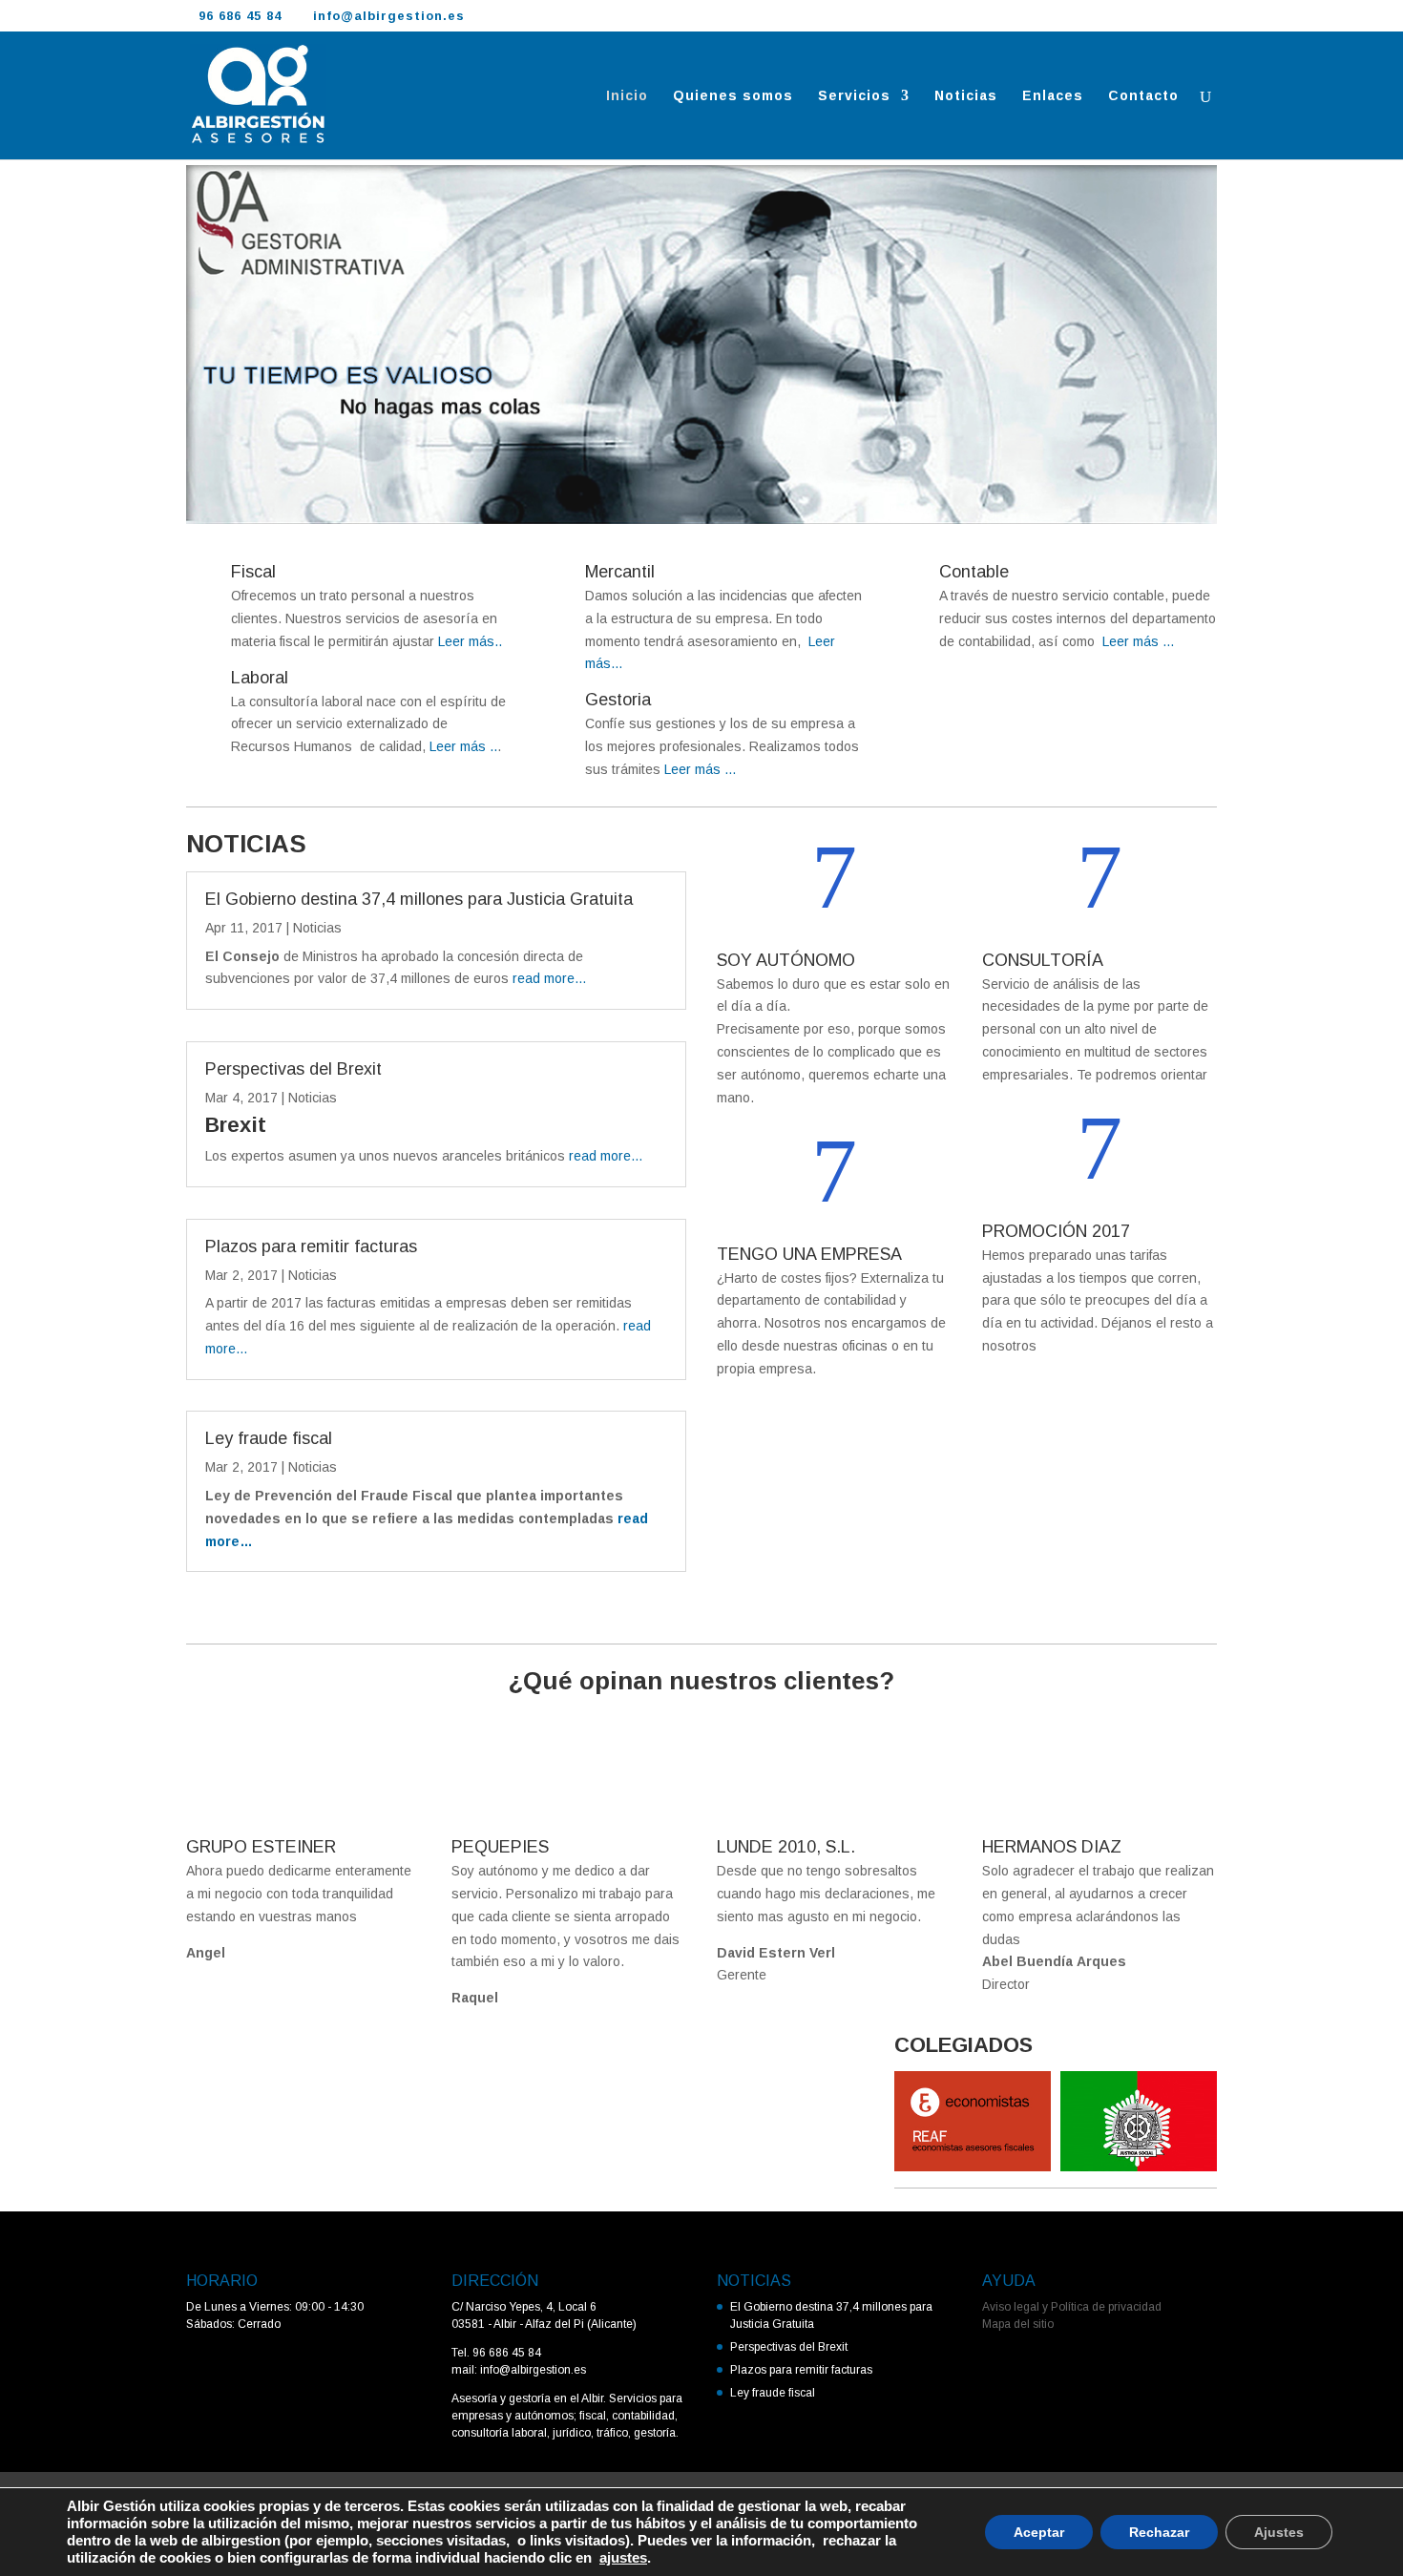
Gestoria (618, 700)
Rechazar (1159, 2532)
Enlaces (1053, 96)
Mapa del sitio (1018, 2324)
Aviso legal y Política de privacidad (1072, 2307)
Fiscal (253, 572)
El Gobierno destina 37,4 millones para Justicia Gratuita (419, 899)
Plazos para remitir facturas (311, 1246)
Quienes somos (733, 96)
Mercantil (620, 572)
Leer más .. (461, 746)
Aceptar (1039, 2532)
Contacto (1143, 96)
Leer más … (701, 769)
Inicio (627, 96)
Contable (974, 572)
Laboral (260, 678)
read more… (550, 978)
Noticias (966, 96)
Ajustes (1279, 2532)
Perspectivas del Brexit (293, 1069)
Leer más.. (468, 641)
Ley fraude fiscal (269, 1438)
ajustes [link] (623, 2558)
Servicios (854, 96)
